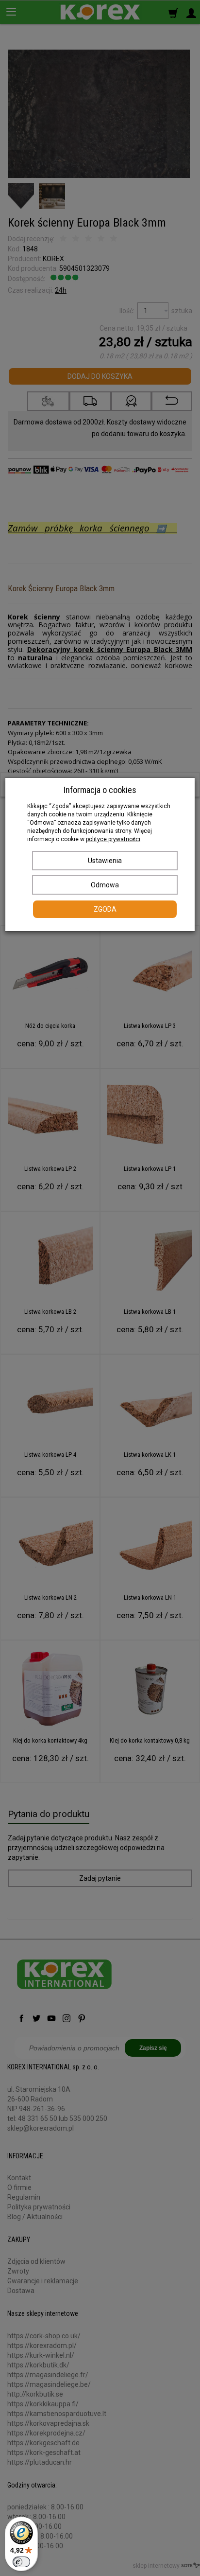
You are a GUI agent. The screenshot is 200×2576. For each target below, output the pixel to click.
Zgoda (105, 909)
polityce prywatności (113, 839)
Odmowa (105, 885)
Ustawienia (105, 861)
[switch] (21, 2562)
